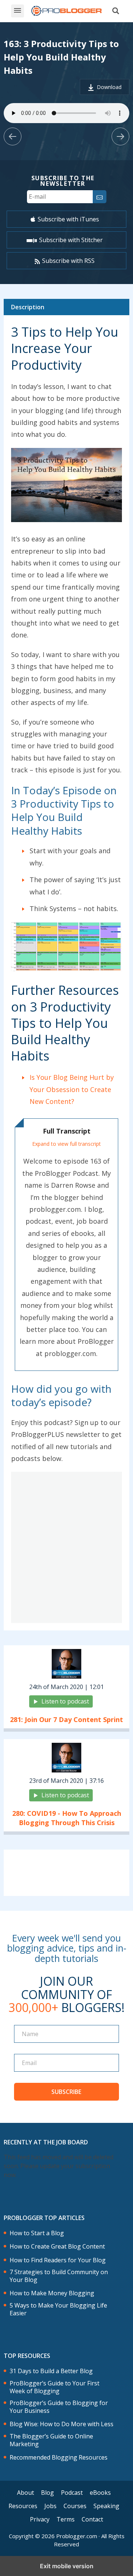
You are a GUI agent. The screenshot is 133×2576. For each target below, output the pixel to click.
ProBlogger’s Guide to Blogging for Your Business (59, 2407)
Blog (47, 2493)
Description (28, 307)
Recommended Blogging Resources (59, 2458)
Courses (75, 2506)
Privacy (40, 2519)
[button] (18, 11)
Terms (66, 2519)
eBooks (100, 2493)
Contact (92, 2519)
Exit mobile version (67, 2566)
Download (109, 87)
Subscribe (66, 2092)
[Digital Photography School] (66, 11)
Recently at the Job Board (46, 2142)
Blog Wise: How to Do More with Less (62, 2424)
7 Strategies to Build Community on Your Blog (59, 2276)
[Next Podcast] (120, 136)
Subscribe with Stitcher (71, 240)
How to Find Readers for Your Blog (58, 2260)
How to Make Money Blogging (52, 2293)
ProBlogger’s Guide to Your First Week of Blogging (54, 2387)
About (25, 2493)
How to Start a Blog (37, 2233)
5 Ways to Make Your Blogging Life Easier (58, 2309)
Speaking (106, 2506)
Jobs (50, 2506)
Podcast (72, 2493)
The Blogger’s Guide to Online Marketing (51, 2440)
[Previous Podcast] (13, 136)
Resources (23, 2506)
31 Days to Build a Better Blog (51, 2371)
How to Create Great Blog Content (57, 2247)
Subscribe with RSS (68, 261)
